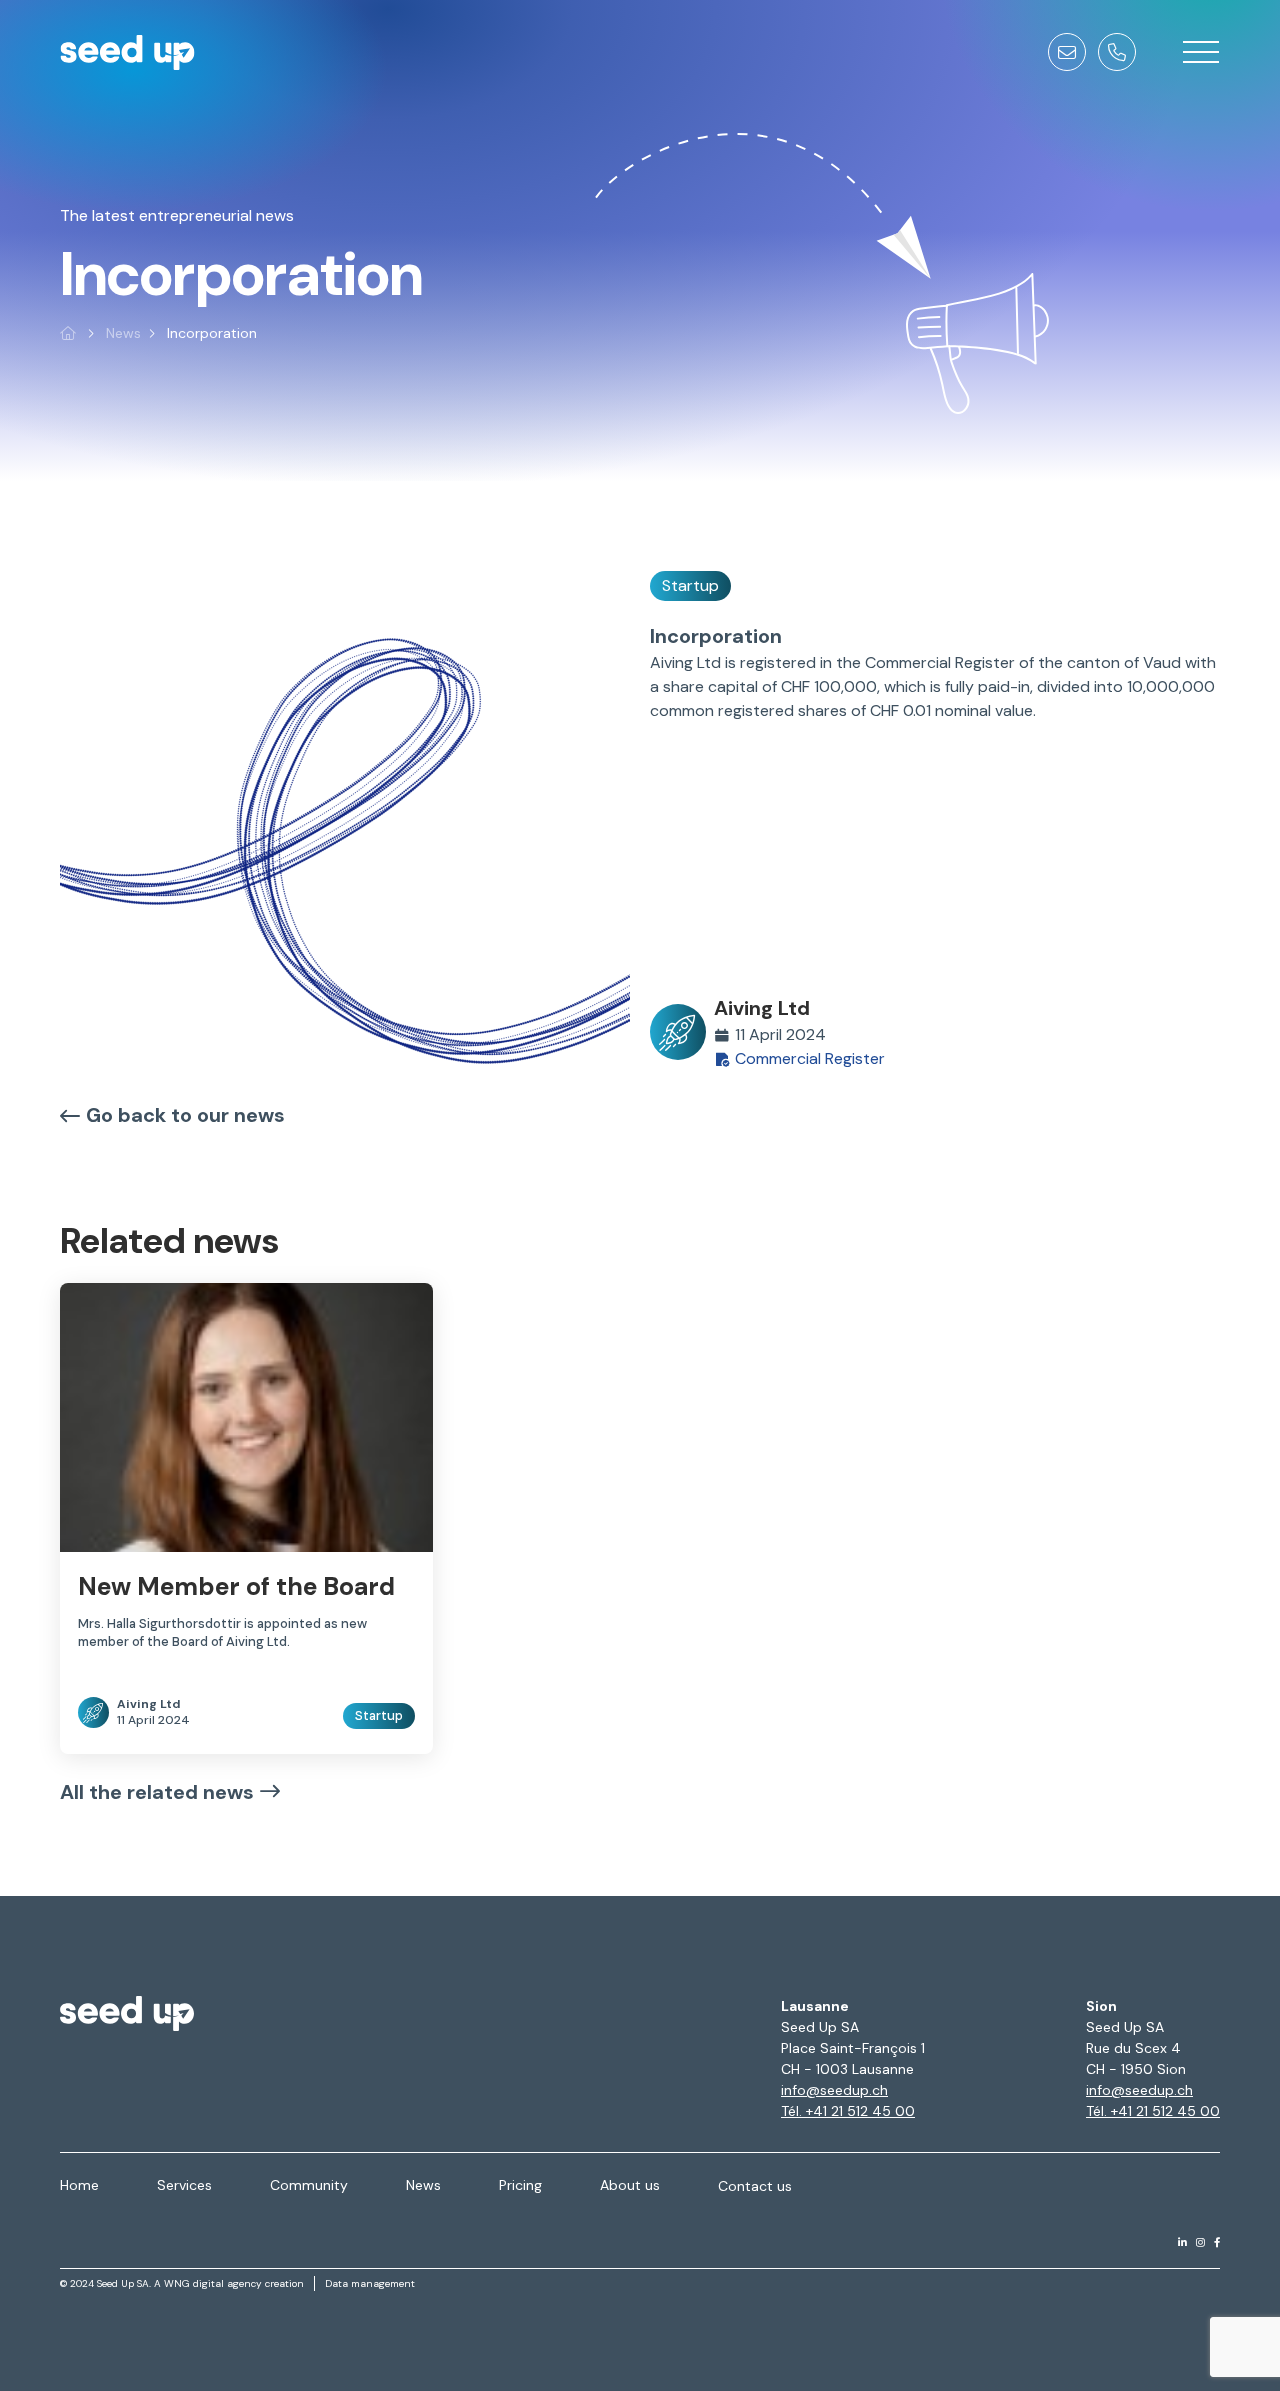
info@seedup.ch (834, 2090)
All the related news (157, 1792)
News (123, 333)
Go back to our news (185, 1115)
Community (309, 2185)
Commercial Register (810, 1058)
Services (184, 2185)
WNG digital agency (213, 2283)
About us (630, 2185)
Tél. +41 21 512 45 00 (848, 2111)
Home (79, 2185)
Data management (370, 2283)
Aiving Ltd (762, 1008)
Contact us (755, 2186)
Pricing (520, 2185)
